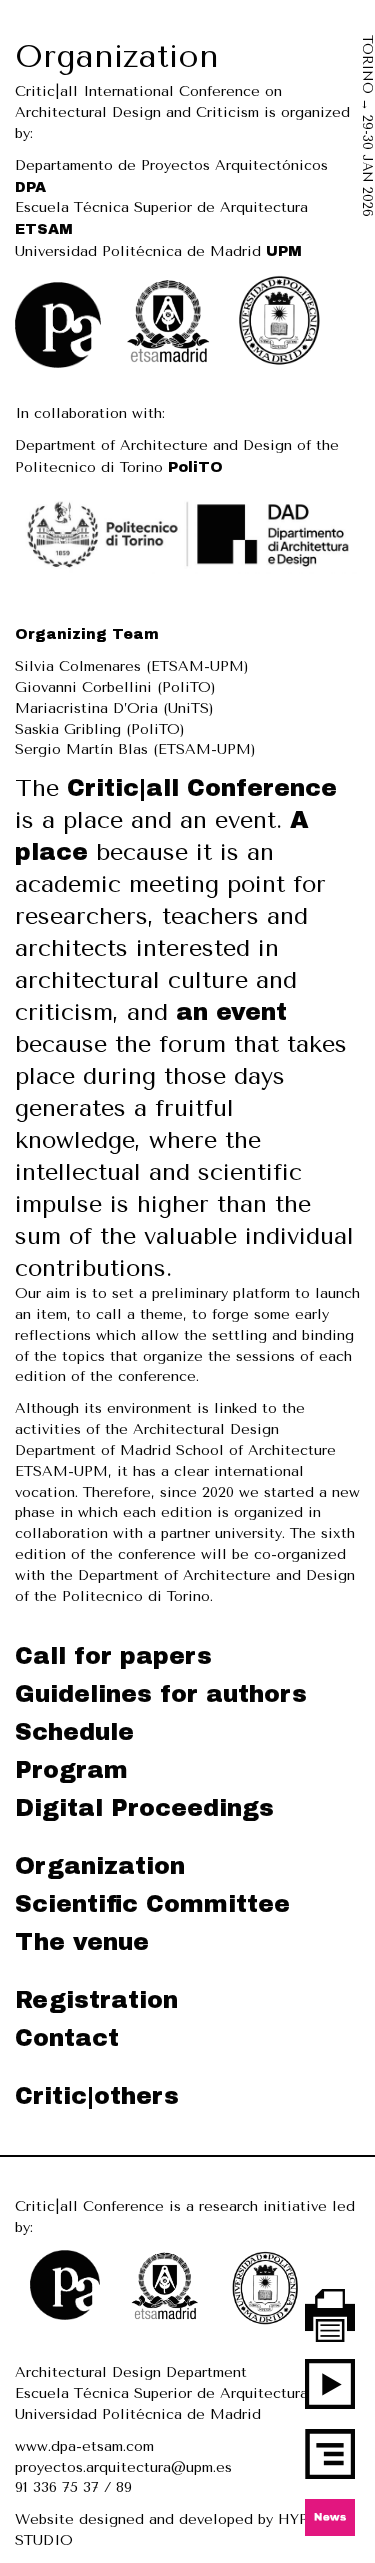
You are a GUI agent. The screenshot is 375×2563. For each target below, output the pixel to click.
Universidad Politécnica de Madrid (158, 251)
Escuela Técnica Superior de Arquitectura (161, 2393)
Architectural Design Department (131, 2372)
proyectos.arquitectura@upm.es (123, 2467)
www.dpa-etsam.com (84, 2446)
